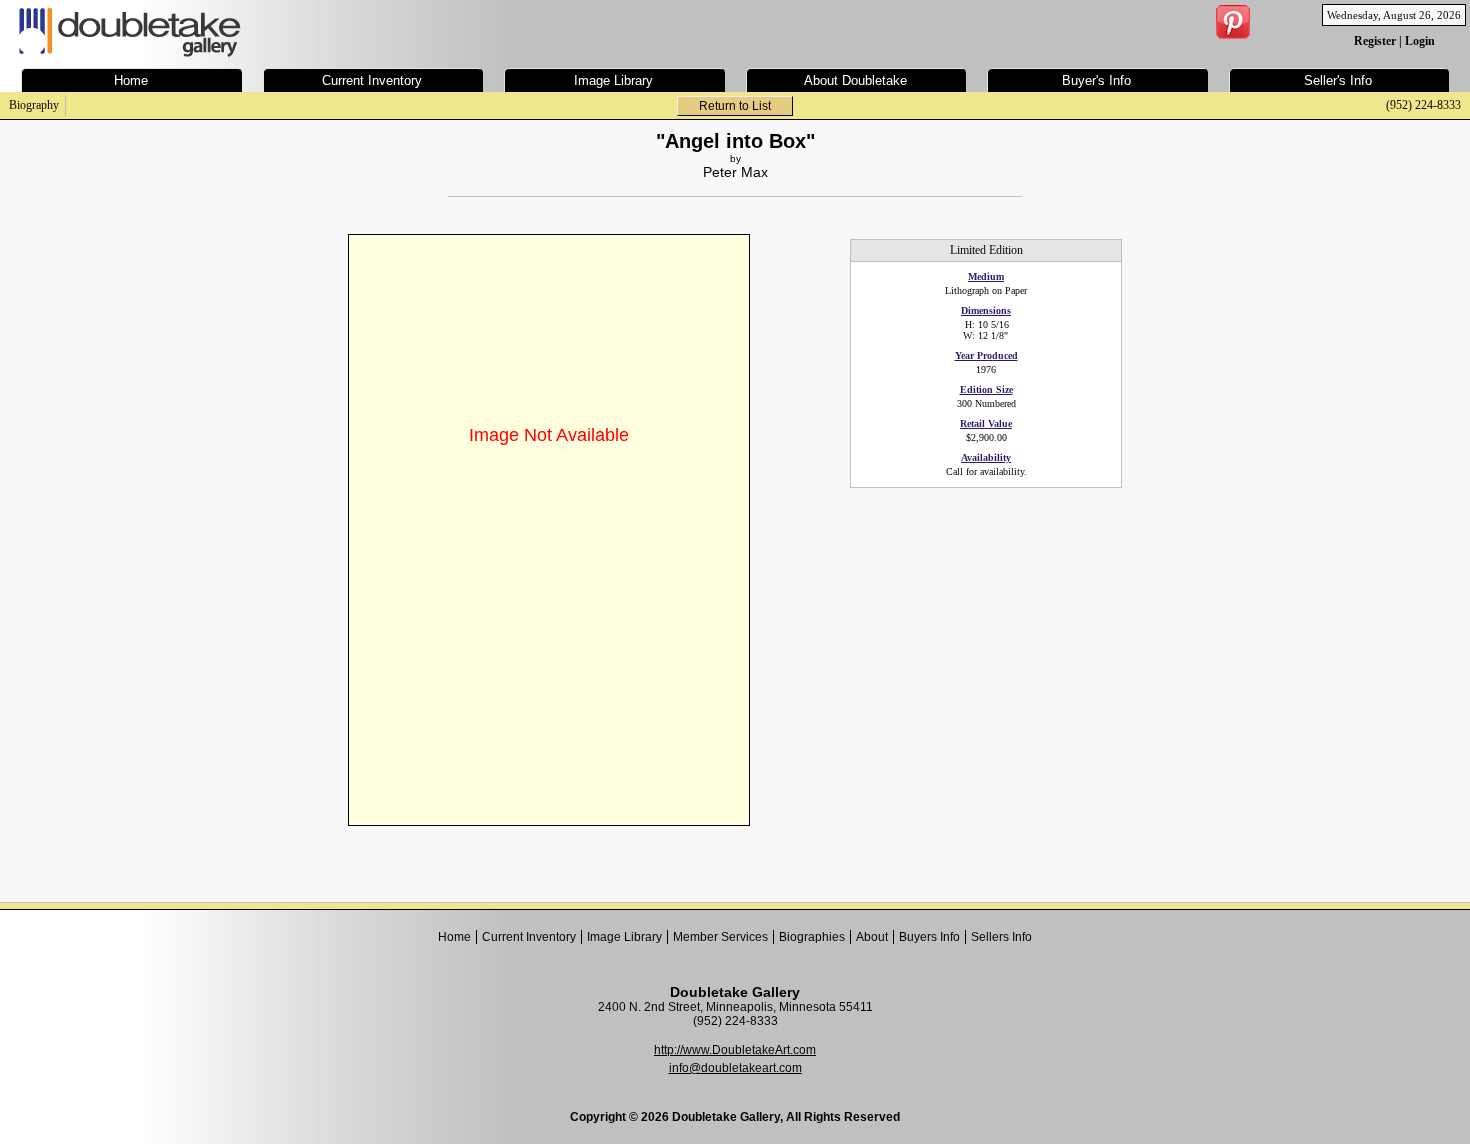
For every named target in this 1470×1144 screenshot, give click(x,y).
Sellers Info (1001, 937)
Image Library (624, 937)
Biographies (812, 937)
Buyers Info (929, 937)
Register (1375, 41)
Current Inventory (529, 937)
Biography (34, 105)
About (872, 937)
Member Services (720, 937)
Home (454, 937)
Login (1420, 41)
